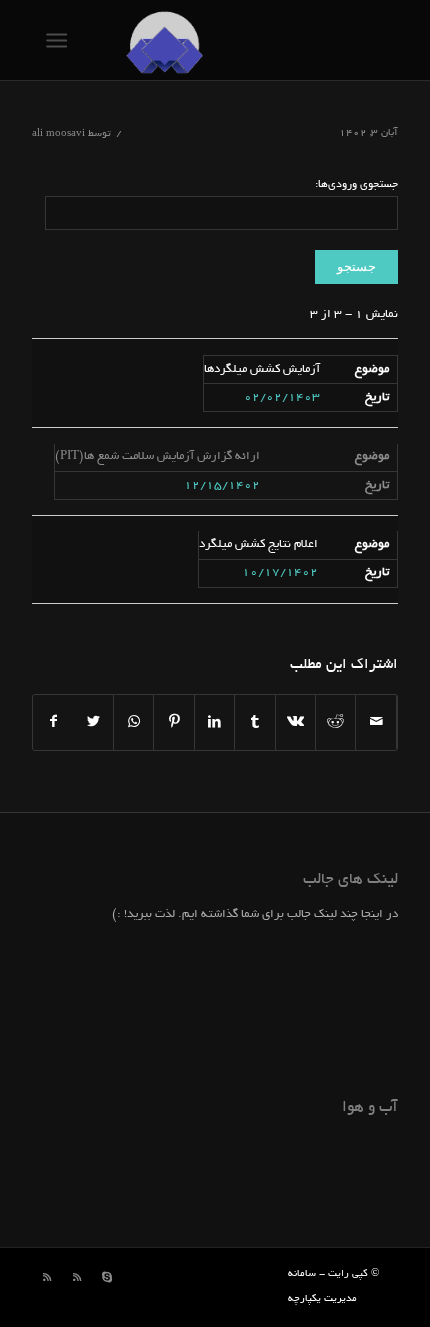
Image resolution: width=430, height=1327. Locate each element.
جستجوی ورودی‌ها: (356, 185)
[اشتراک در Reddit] (335, 722)
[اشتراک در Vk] (295, 722)
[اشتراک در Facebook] (53, 722)
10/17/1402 (280, 572)
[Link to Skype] (107, 1278)
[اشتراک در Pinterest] (173, 722)
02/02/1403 (282, 397)
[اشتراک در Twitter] (93, 722)
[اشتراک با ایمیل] (376, 722)
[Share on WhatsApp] (133, 722)
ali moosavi (58, 134)
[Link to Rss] (77, 1278)
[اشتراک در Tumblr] (254, 722)
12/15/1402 (222, 485)
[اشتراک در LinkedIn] (214, 722)
